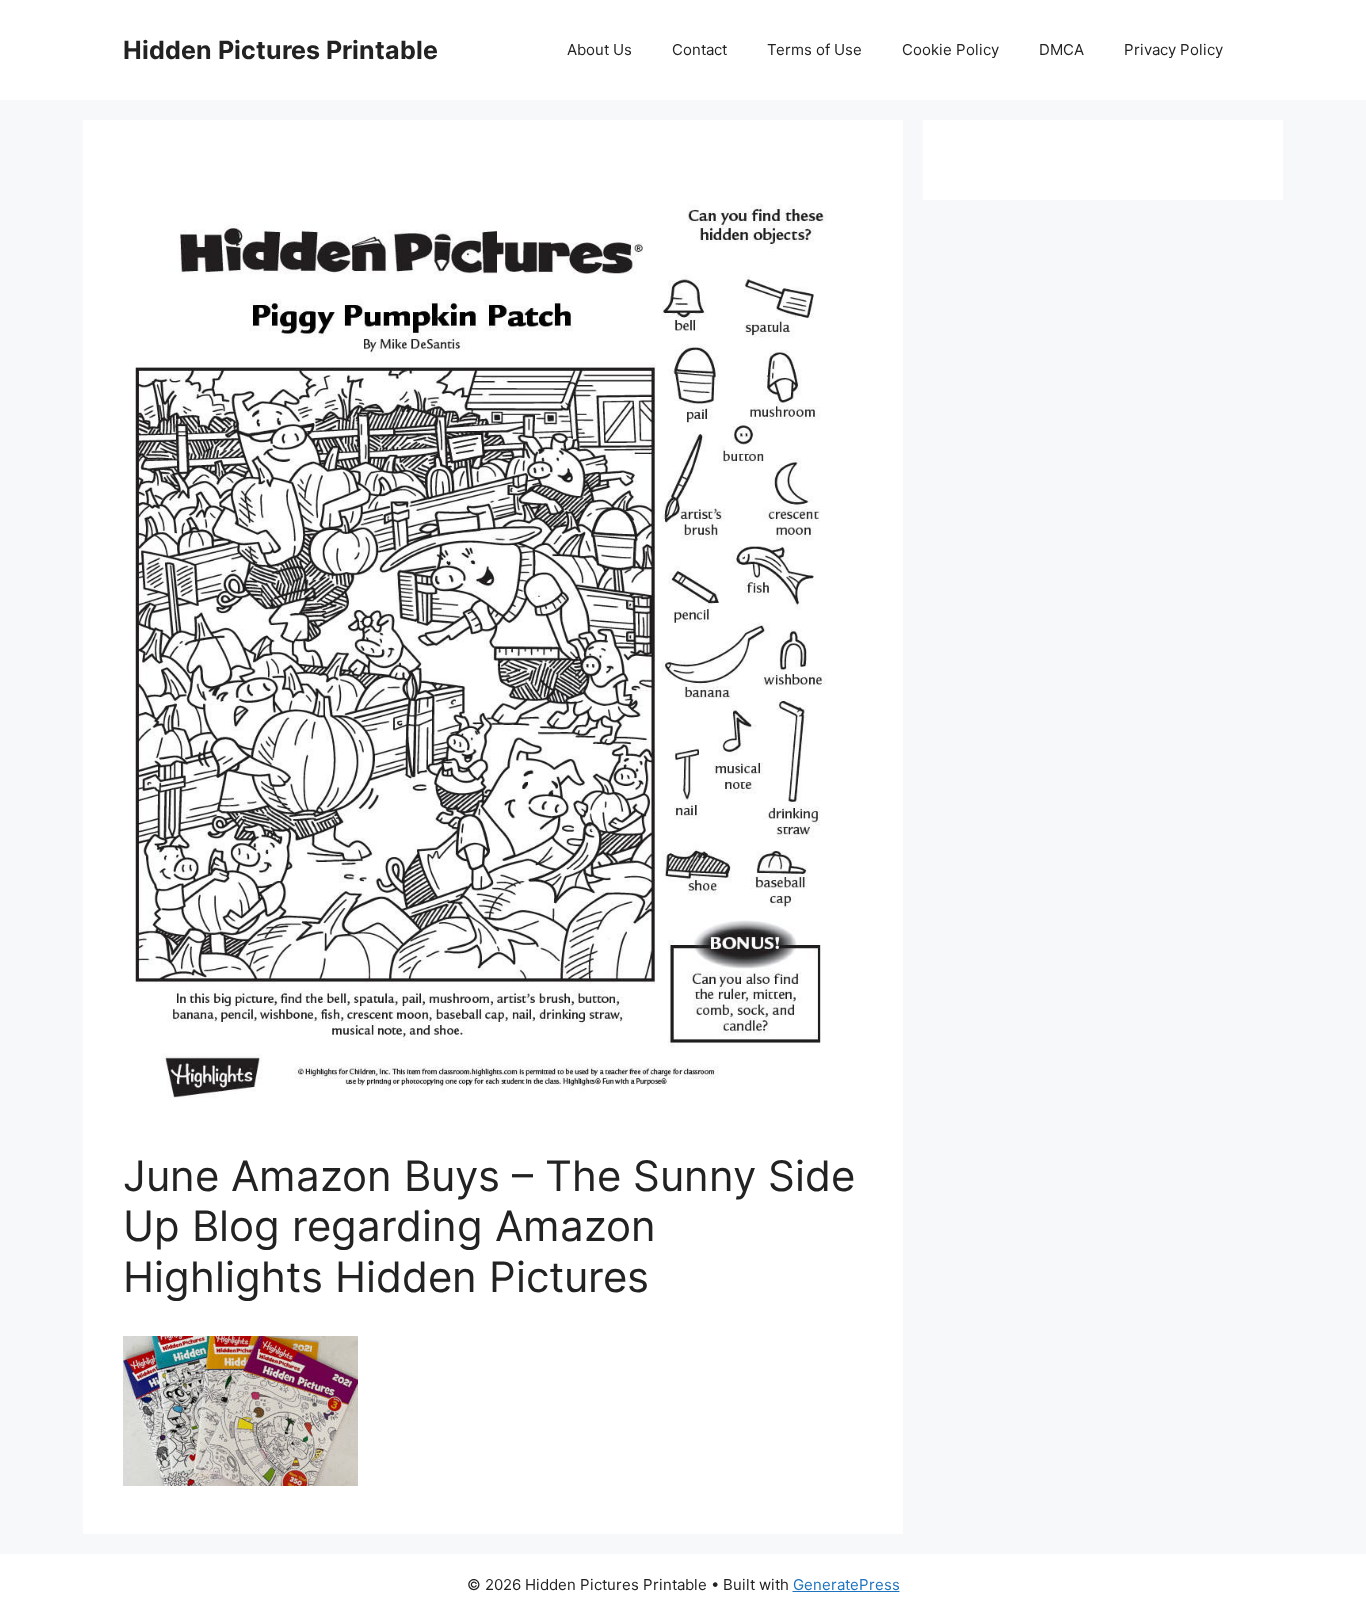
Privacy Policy (1173, 49)
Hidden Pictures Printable (280, 50)
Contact (699, 49)
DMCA (1061, 49)
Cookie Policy (950, 49)
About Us (599, 49)
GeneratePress (846, 1584)
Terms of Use (814, 49)
